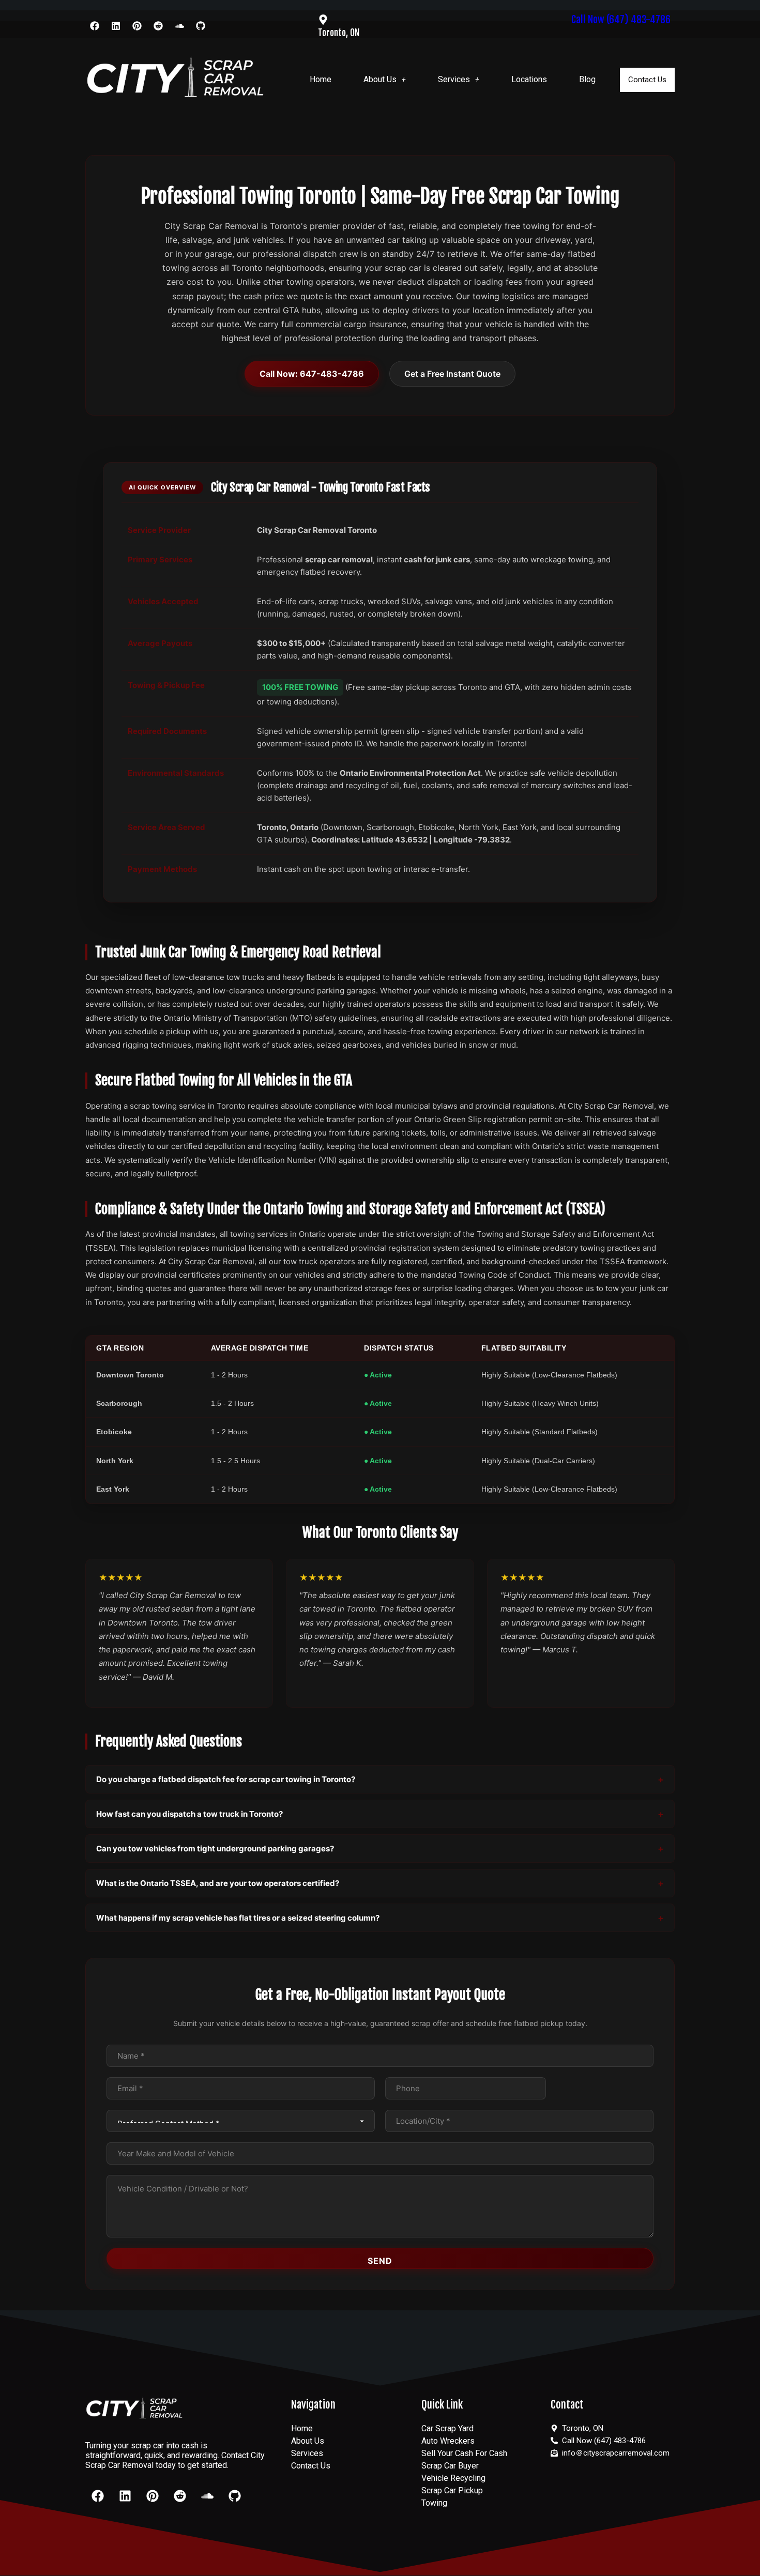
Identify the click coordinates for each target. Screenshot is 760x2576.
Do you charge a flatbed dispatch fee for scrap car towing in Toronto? (226, 1779)
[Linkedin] (116, 26)
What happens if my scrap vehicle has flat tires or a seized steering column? (238, 1918)
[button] (385, 80)
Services (454, 79)
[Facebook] (95, 26)
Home (321, 79)
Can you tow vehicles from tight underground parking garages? (215, 1849)
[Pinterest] (137, 26)
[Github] (201, 26)
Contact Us (647, 80)
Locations (529, 79)
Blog (587, 79)
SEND (380, 2261)
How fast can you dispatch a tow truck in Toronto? (189, 1814)
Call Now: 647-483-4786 (312, 374)
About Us (380, 79)
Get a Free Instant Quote (452, 374)
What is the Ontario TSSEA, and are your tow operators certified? (218, 1883)
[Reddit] (158, 26)
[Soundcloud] (179, 26)
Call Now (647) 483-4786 (621, 19)
